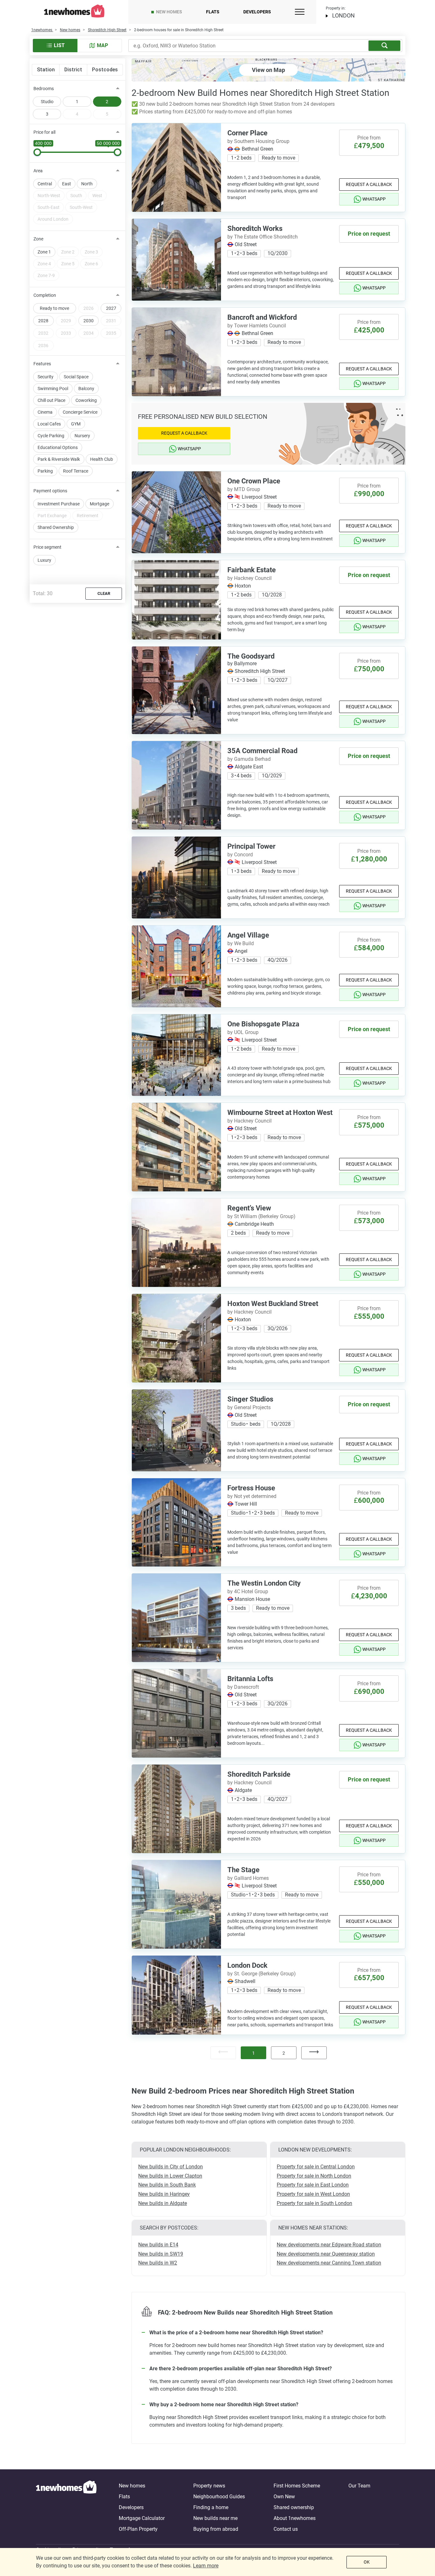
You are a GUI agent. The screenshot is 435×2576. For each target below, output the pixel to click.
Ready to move (54, 308)
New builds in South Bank (167, 2185)
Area (38, 171)
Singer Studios (250, 1399)
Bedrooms (44, 89)
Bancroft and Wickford (262, 317)
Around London (53, 219)
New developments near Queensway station (326, 2254)
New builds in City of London (171, 2167)
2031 (111, 321)
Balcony (86, 389)
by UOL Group (243, 1032)
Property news (209, 2486)
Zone (38, 239)
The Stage (243, 1870)
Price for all (44, 132)
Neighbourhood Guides (219, 2497)
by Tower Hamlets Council (257, 326)
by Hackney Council (250, 578)
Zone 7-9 (46, 275)
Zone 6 (91, 264)
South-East (49, 207)
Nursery (82, 436)
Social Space (76, 377)
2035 (111, 333)
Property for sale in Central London (316, 2167)
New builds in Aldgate (163, 2203)
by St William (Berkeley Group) (261, 1216)
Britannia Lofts (250, 1679)
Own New (284, 2497)
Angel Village (248, 935)
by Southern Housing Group (258, 141)
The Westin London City (264, 1583)
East (67, 184)
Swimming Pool (53, 389)
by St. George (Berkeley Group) (262, 1974)
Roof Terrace (76, 471)
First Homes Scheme (297, 2486)
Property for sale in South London (314, 2203)
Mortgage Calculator (142, 2518)
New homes (169, 12)
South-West (81, 207)
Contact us (286, 2529)
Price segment (47, 547)
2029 (66, 321)
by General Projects (249, 1407)
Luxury (44, 560)
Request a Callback (369, 184)
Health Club (102, 459)
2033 (66, 333)
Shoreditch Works (255, 228)
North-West (49, 196)
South (76, 196)
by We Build (241, 943)
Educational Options (58, 447)
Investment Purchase (59, 504)
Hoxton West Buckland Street (273, 1304)
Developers (257, 12)
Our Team (359, 2486)
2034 (89, 333)
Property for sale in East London (313, 2185)
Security (46, 377)
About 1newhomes (295, 2518)
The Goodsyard (251, 656)
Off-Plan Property (138, 2529)
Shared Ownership (56, 527)
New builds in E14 (158, 2245)
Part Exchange (52, 516)
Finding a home (211, 2507)
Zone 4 (44, 264)
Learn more (206, 2566)
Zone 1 (44, 252)
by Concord (240, 855)
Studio (47, 102)
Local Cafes (49, 424)
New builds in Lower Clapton (170, 2176)
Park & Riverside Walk (59, 459)
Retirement (88, 516)
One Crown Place (254, 481)
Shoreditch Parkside (259, 1774)
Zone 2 (68, 252)
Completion (45, 295)
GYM (76, 424)
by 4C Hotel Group (248, 1591)
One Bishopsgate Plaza (263, 1024)
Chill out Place (51, 400)
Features (42, 364)
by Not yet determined (252, 1496)
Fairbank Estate (252, 570)
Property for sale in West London (313, 2194)
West (97, 196)
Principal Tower (251, 846)
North (87, 184)
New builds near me (215, 2518)
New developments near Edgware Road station (329, 2245)
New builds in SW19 (161, 2254)
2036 (43, 346)
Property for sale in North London (314, 2176)
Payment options (50, 491)
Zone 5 (68, 264)
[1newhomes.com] (66, 2508)
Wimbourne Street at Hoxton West (280, 1113)
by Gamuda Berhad (249, 759)
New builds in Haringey (164, 2194)
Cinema (45, 412)
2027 (111, 308)
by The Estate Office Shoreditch (263, 237)
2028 (43, 321)
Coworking (86, 400)
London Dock (247, 1965)
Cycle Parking (51, 436)
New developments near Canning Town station (329, 2263)
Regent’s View (249, 1208)
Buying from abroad (216, 2529)
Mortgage (100, 504)
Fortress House (251, 1488)
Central (45, 184)
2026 (89, 308)
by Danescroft (243, 1687)
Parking (45, 471)
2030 (89, 321)
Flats (213, 12)
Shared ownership (294, 2507)
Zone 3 (91, 252)
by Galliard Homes (248, 1878)
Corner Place (247, 133)
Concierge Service (80, 412)
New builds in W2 (158, 2263)
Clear (104, 593)
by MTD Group (244, 489)
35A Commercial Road (262, 751)
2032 (43, 333)
